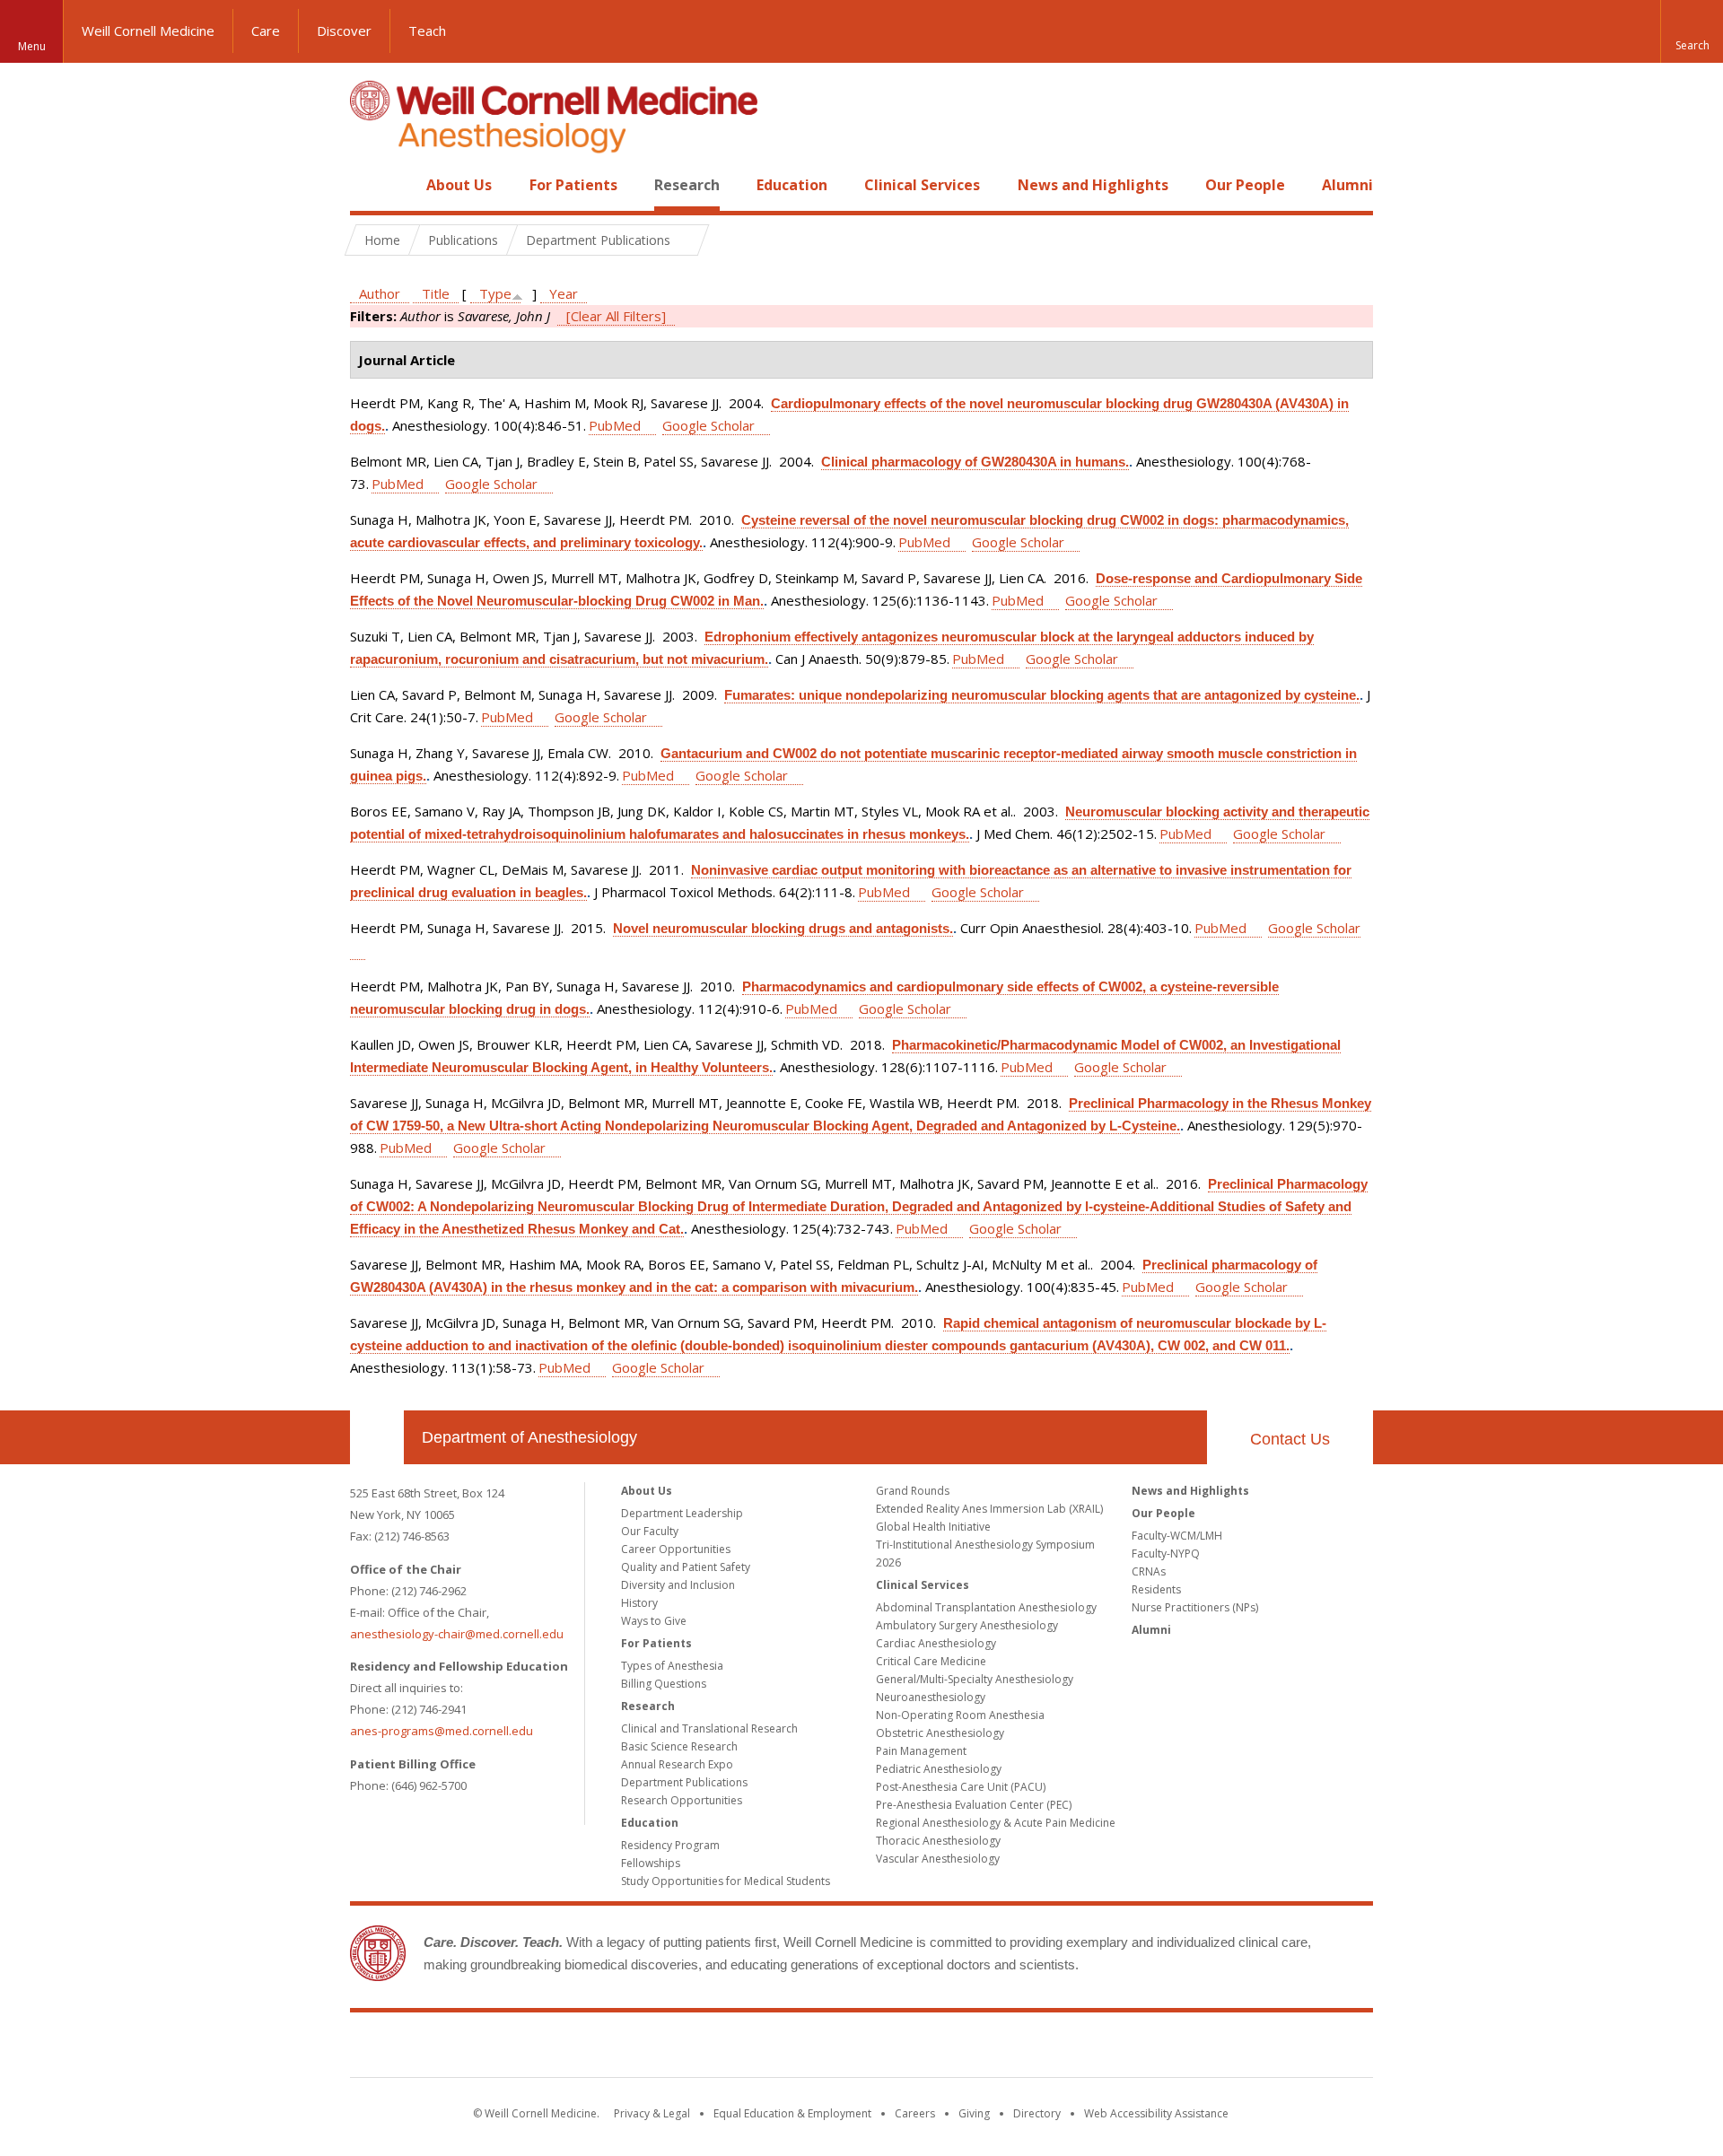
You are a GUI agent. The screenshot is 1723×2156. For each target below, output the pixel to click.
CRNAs (1149, 1571)
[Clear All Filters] (616, 316)
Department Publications (684, 1782)
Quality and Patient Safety (686, 1567)
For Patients (573, 185)
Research (687, 185)
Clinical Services (922, 185)
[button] (1692, 31)
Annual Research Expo (677, 1764)
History (639, 1603)
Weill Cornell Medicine (148, 31)
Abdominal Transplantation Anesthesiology (986, 1607)
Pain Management (921, 1751)
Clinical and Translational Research (709, 1728)
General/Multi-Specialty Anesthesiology (975, 1679)
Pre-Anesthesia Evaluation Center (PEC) (974, 1805)
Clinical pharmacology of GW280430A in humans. (975, 462)
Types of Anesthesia (672, 1666)
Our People (1245, 185)
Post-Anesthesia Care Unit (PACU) (961, 1787)
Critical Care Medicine (931, 1661)
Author (380, 293)
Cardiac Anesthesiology (936, 1643)
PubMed (615, 425)
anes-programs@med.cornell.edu (442, 1731)
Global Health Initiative (933, 1527)
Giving (974, 2113)
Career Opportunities (676, 1549)
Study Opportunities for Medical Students (726, 1881)
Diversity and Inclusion (678, 1585)
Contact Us (1290, 1439)
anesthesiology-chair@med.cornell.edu (457, 1634)
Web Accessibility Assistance (1156, 2113)
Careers (915, 2113)
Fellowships (651, 1863)
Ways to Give (654, 1621)
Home (370, 185)
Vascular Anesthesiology (938, 1859)
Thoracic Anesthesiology (938, 1841)
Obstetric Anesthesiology (940, 1733)
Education (792, 185)
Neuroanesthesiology (931, 1697)
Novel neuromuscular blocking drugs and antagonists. (783, 928)
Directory (1037, 2113)
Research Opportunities (682, 1800)
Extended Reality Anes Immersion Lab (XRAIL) (989, 1509)
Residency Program (670, 1845)
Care (266, 31)
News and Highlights (1093, 185)
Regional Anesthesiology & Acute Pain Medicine (996, 1823)
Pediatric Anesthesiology (939, 1769)
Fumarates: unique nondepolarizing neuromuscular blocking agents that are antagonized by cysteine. (1042, 695)
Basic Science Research (679, 1746)
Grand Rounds (913, 1491)
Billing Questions (664, 1684)
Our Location (377, 1437)
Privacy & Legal (652, 2113)
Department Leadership (682, 1513)
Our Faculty (650, 1531)
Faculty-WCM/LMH (1177, 1536)
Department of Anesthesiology (529, 1437)
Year (564, 293)
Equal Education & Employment (792, 2113)
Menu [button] (32, 46)
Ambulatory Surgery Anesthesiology (967, 1625)
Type (495, 293)
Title (436, 293)
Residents (1156, 1589)
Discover (344, 31)
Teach (427, 31)
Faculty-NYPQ (1166, 1554)
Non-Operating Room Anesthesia (960, 1715)
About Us (459, 185)
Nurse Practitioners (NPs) (1195, 1607)
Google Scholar (708, 425)
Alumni (1347, 185)
